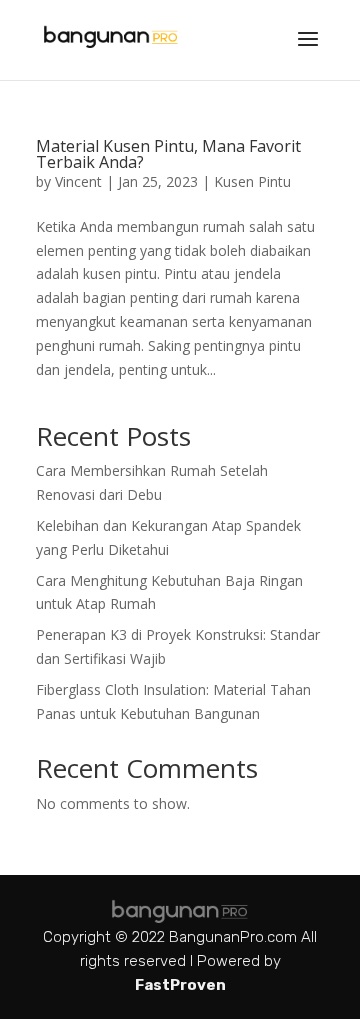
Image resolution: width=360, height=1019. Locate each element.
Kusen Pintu (252, 181)
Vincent (78, 181)
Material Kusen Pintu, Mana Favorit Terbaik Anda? (168, 154)
